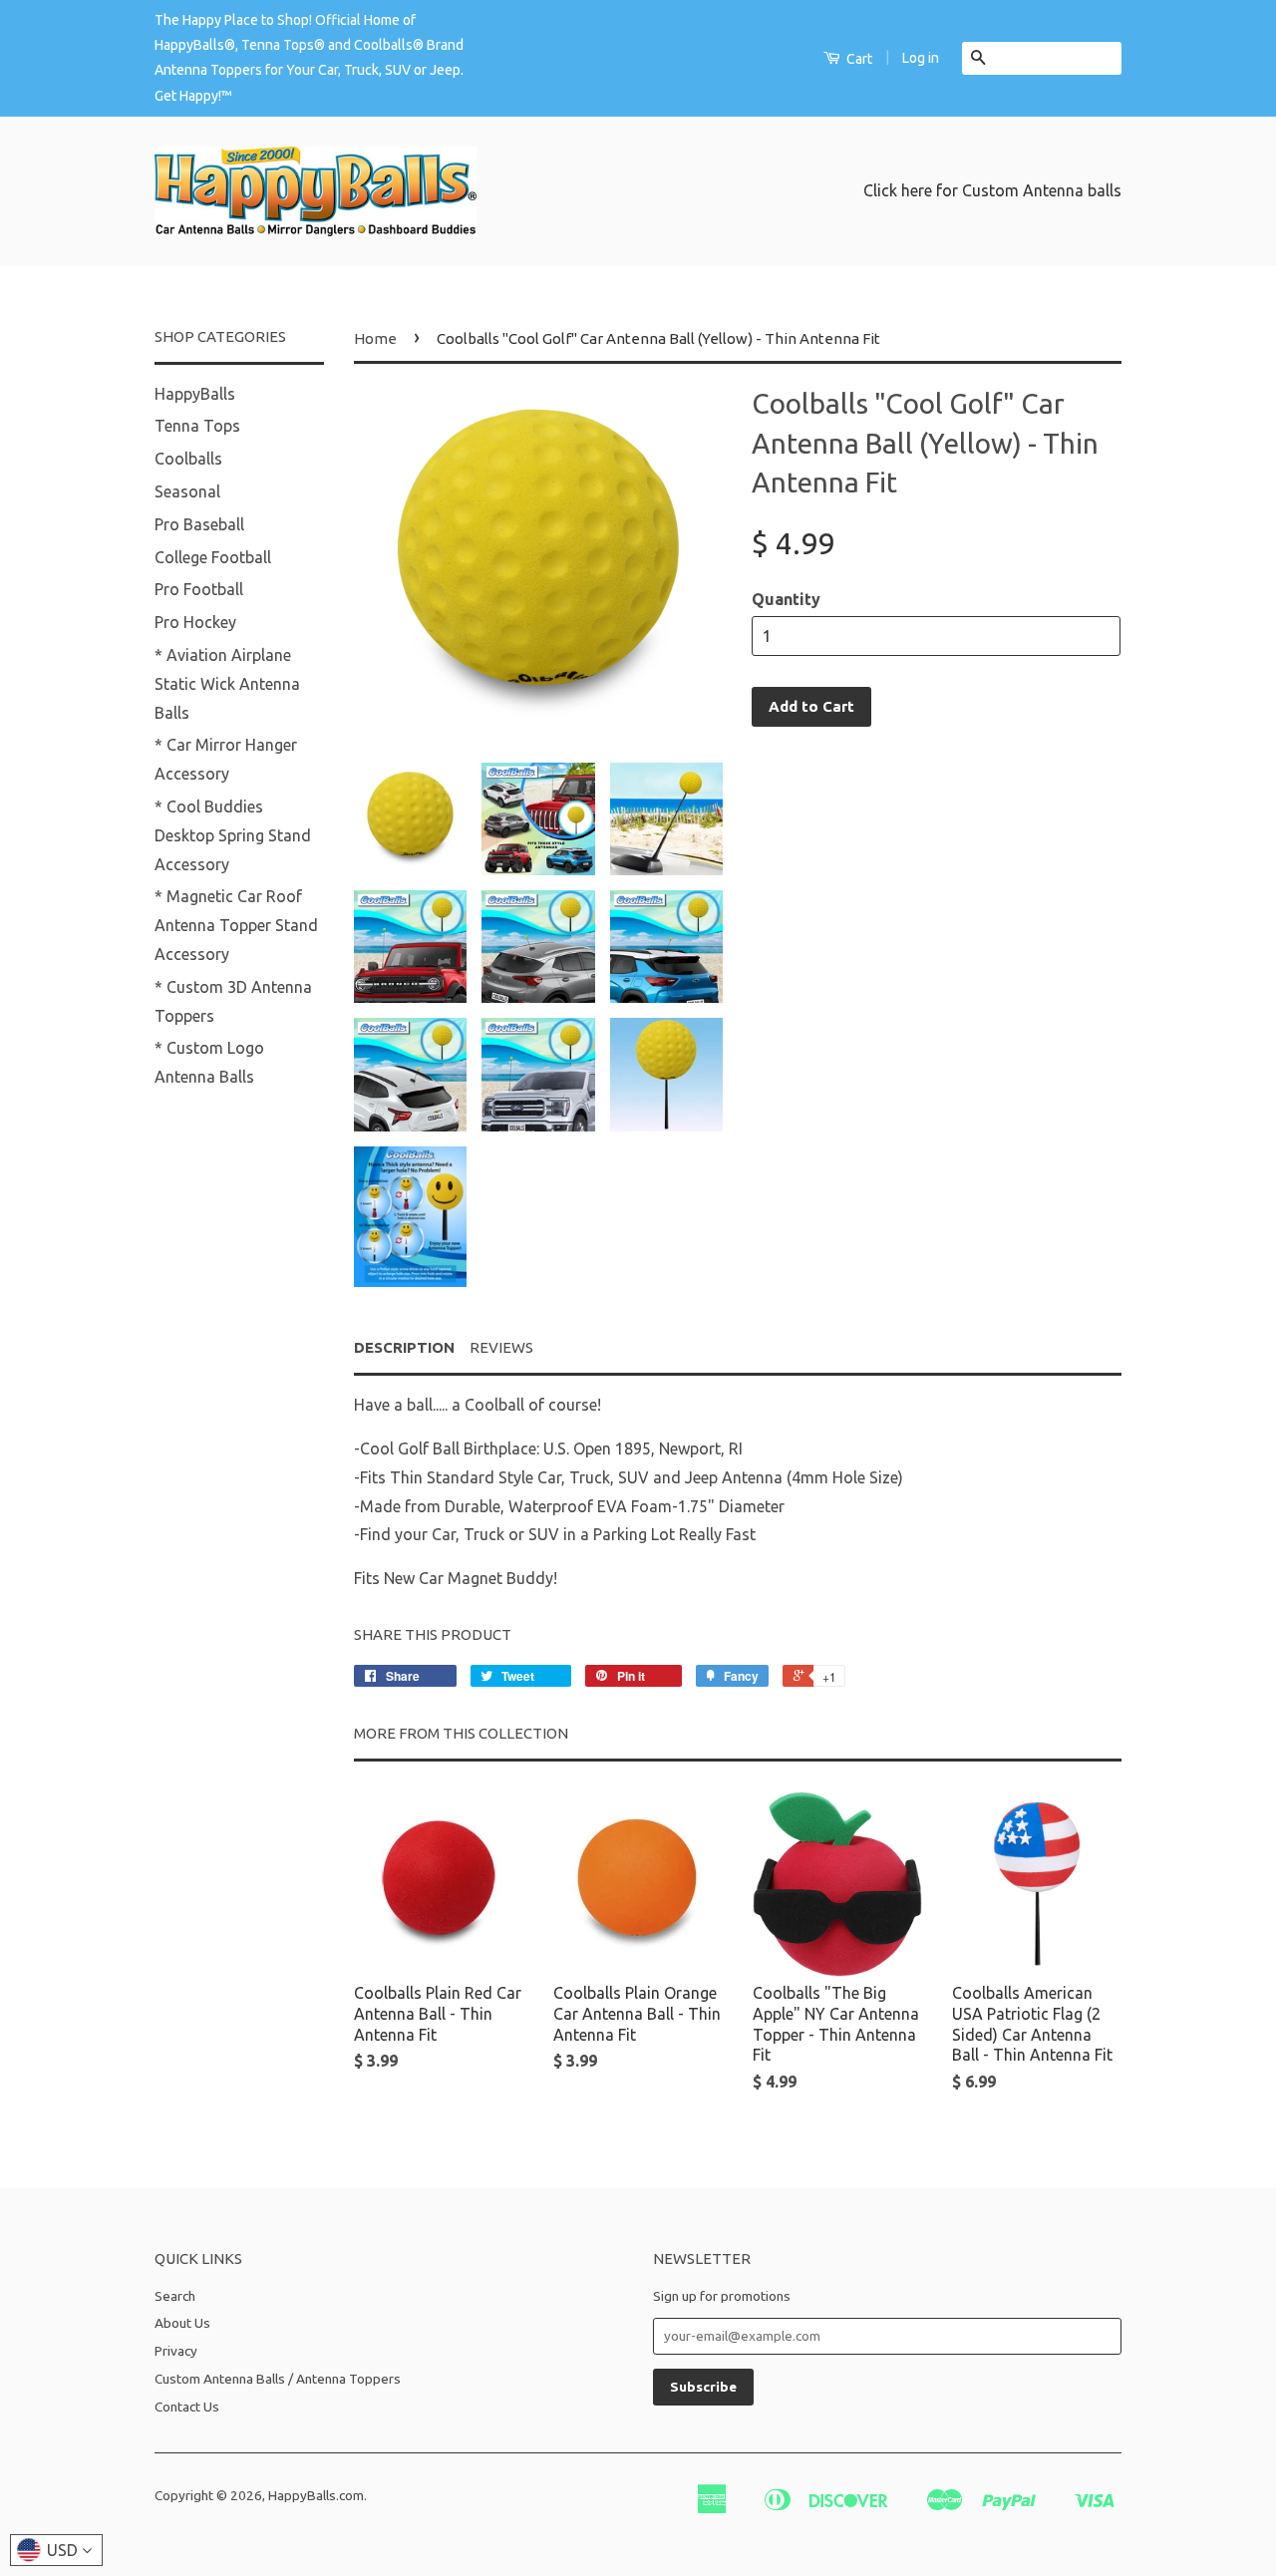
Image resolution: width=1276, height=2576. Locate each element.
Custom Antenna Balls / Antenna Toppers (278, 2379)
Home (375, 338)
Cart (858, 59)
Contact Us (187, 2407)
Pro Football (199, 589)
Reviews (501, 1347)
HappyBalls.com (316, 2495)
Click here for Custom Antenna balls (992, 190)
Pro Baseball (199, 524)
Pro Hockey (195, 622)
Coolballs (188, 459)
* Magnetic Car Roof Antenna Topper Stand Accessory (236, 925)
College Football (213, 557)
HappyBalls (195, 394)
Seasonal (187, 491)
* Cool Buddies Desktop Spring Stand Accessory (233, 835)
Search (175, 2296)
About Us (182, 2323)
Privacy (176, 2351)
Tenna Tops (197, 426)
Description (404, 1347)
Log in (921, 58)
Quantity (786, 599)
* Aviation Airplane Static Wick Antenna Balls (227, 684)
